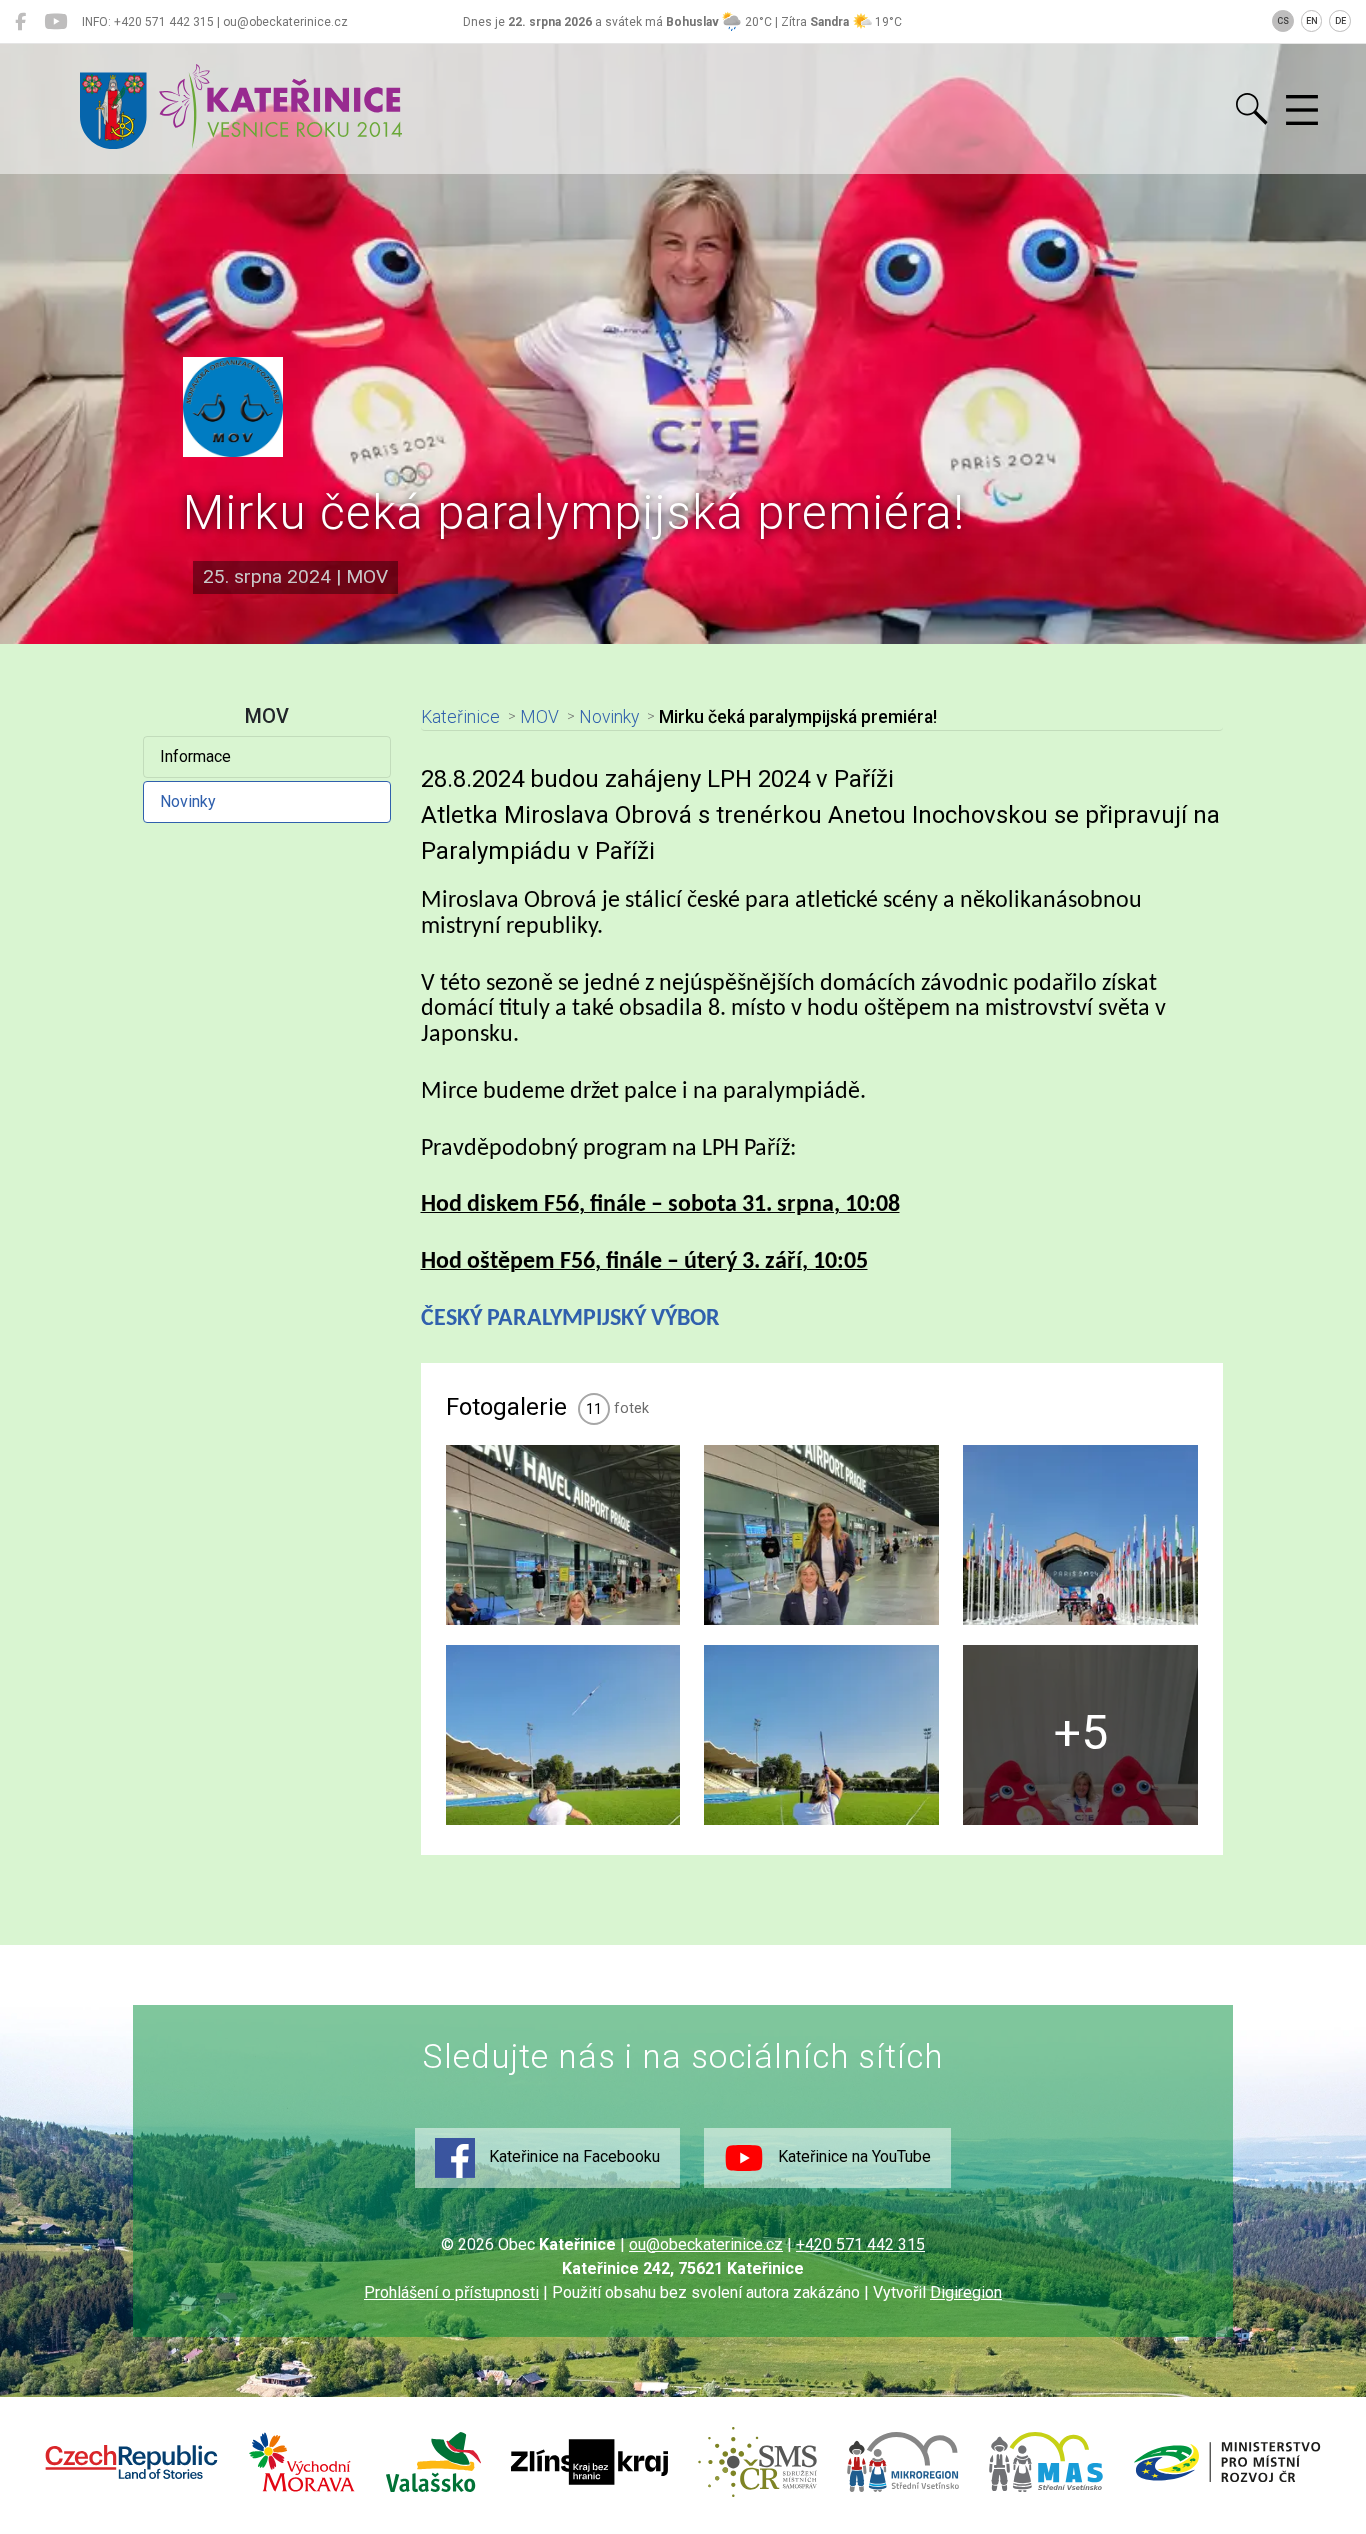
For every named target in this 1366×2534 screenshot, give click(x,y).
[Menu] (1302, 111)
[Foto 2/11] (821, 1535)
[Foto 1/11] (563, 1535)
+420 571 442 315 (860, 2244)
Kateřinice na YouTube (852, 2156)
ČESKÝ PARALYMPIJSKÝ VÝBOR (570, 1319)
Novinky (188, 801)
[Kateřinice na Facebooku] (20, 22)
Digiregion (966, 2292)
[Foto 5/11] (821, 1735)
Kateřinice (460, 717)
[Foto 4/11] (563, 1735)
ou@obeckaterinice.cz (706, 2244)
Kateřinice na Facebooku (572, 2156)
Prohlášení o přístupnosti (451, 2292)
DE (1340, 21)
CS (1283, 21)
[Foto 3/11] (1080, 1535)
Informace (195, 756)
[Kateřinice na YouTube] (55, 22)
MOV (539, 717)
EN (1312, 21)
